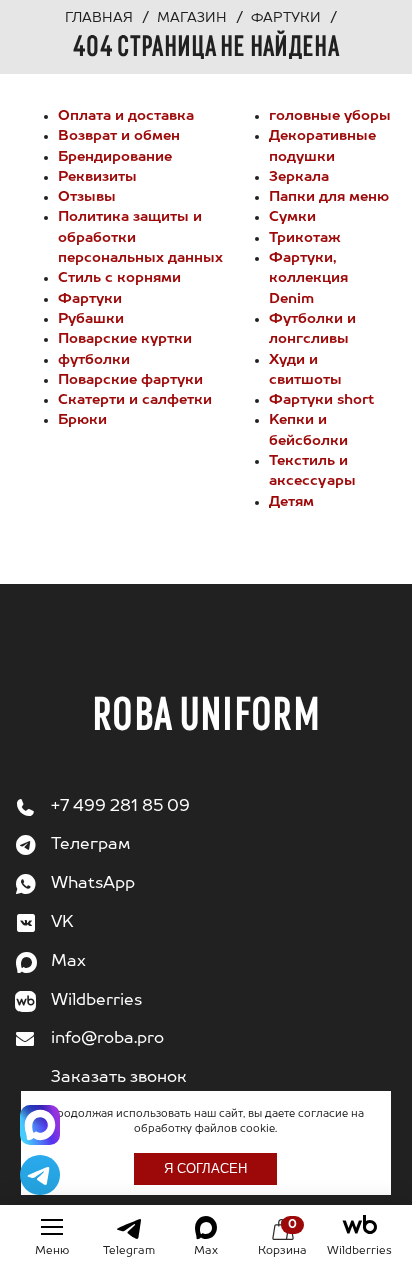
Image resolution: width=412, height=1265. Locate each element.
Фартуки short (321, 400)
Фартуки (90, 299)
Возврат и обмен (119, 136)
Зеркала (299, 177)
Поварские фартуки (130, 380)
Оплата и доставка (126, 116)
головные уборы (330, 116)
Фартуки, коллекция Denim (308, 278)
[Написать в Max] (40, 1125)
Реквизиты (97, 177)
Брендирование (115, 157)
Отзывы (87, 197)
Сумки (292, 217)
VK (62, 923)
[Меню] (52, 1227)
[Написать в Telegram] (40, 1175)
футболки (94, 360)
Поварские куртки (125, 339)
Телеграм (90, 845)
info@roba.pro (107, 1039)
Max (68, 962)
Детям (291, 502)
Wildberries (96, 1001)
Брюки (82, 420)
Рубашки (91, 319)
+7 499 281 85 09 (120, 807)
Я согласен (205, 1168)
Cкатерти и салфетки (135, 400)
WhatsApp (93, 884)
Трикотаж (305, 238)
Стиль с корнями (119, 278)
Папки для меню (329, 197)
